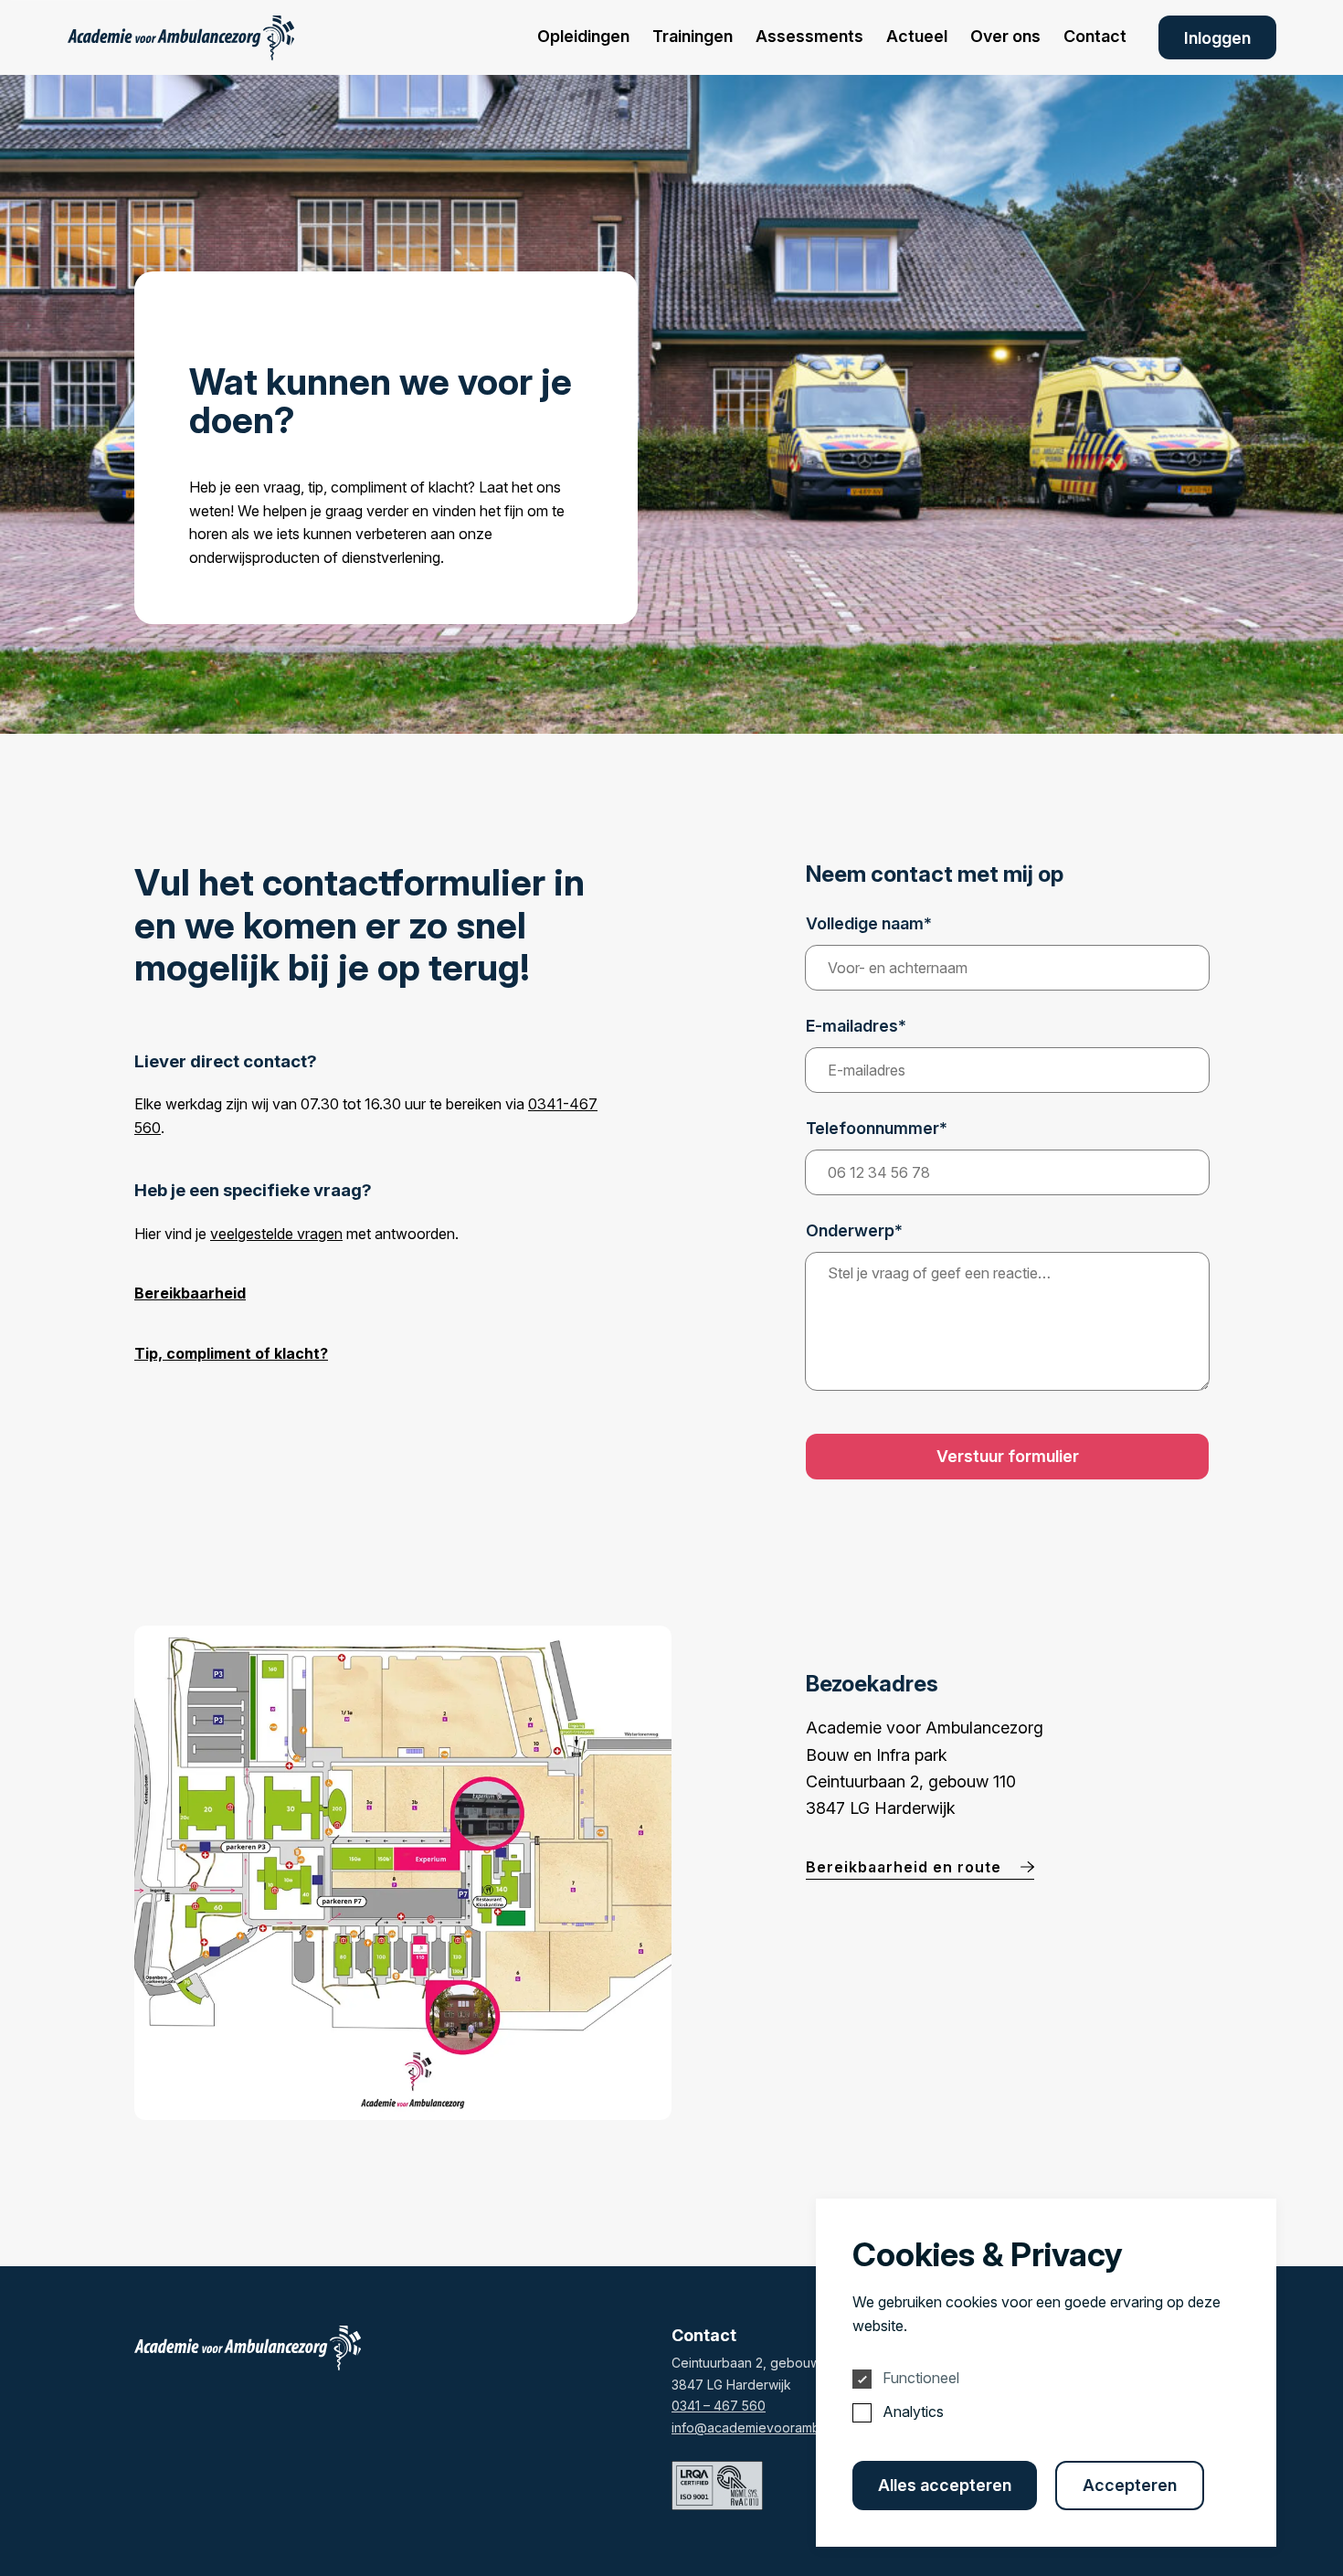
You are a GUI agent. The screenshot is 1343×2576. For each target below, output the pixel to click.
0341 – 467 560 (719, 2406)
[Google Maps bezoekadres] (403, 1873)
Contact (1095, 36)
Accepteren (1130, 2485)
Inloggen (1217, 38)
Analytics (913, 2412)
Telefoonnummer (877, 1129)
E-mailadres (856, 1026)
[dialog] (1046, 2373)
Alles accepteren (945, 2485)
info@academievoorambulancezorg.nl (787, 2428)
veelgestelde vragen (276, 1234)
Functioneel (921, 2378)
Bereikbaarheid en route (906, 1867)
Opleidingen (583, 36)
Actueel (917, 36)
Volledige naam (869, 924)
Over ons (1005, 36)
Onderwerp (854, 1231)
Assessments (809, 36)
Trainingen (693, 36)
